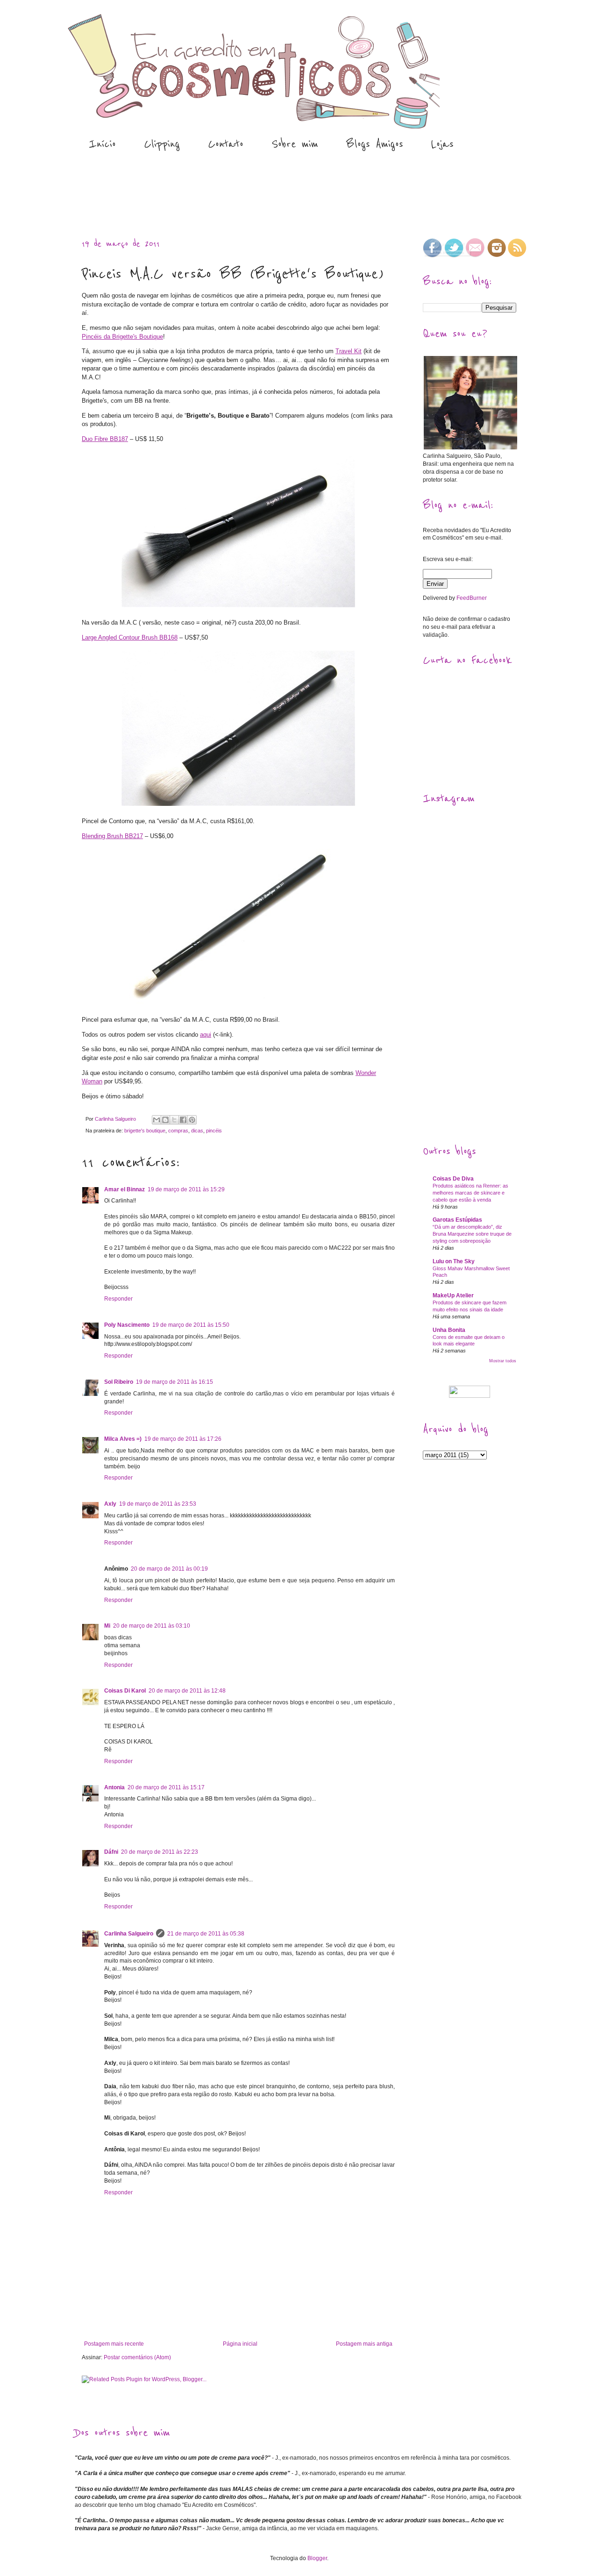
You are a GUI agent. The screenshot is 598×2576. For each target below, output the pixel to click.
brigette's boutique (145, 1131)
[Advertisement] (245, 195)
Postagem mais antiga (364, 2344)
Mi (107, 1626)
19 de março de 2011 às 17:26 (183, 1439)
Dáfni (111, 1852)
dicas (197, 1131)
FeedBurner (472, 598)
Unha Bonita (449, 1330)
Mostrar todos (503, 1361)
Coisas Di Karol (125, 1691)
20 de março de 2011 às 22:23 (160, 1852)
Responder (118, 1299)
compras (178, 1131)
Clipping (162, 144)
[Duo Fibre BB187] (238, 608)
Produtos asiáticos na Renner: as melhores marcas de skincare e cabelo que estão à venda (470, 1193)
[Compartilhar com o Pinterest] (192, 1120)
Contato (226, 144)
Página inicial (240, 2344)
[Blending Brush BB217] (238, 1005)
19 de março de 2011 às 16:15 (174, 1382)
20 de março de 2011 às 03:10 (152, 1626)
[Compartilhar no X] (174, 1120)
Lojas (442, 144)
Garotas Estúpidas (457, 1220)
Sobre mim (295, 144)
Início (102, 144)
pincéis (214, 1131)
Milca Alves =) (123, 1439)
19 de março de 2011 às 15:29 (186, 1189)
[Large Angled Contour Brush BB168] (238, 806)
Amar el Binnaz (125, 1189)
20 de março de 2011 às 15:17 (166, 1787)
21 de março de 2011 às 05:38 (206, 1934)
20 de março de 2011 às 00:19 (169, 1569)
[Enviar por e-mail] (157, 1120)
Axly (110, 1504)
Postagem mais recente (114, 2344)
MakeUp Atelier (453, 1295)
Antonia (114, 1787)
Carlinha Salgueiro (129, 1934)
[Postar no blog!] (165, 1120)
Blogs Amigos (375, 144)
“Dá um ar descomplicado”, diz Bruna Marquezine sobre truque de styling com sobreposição (472, 1234)
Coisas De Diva (453, 1179)
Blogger (317, 2558)
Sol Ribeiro (119, 1382)
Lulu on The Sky (454, 1261)
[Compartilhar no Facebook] (183, 1120)
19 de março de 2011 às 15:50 (191, 1325)
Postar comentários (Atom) (137, 2357)
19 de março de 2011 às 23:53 (158, 1504)
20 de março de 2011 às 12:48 (187, 1691)
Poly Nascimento (127, 1325)
